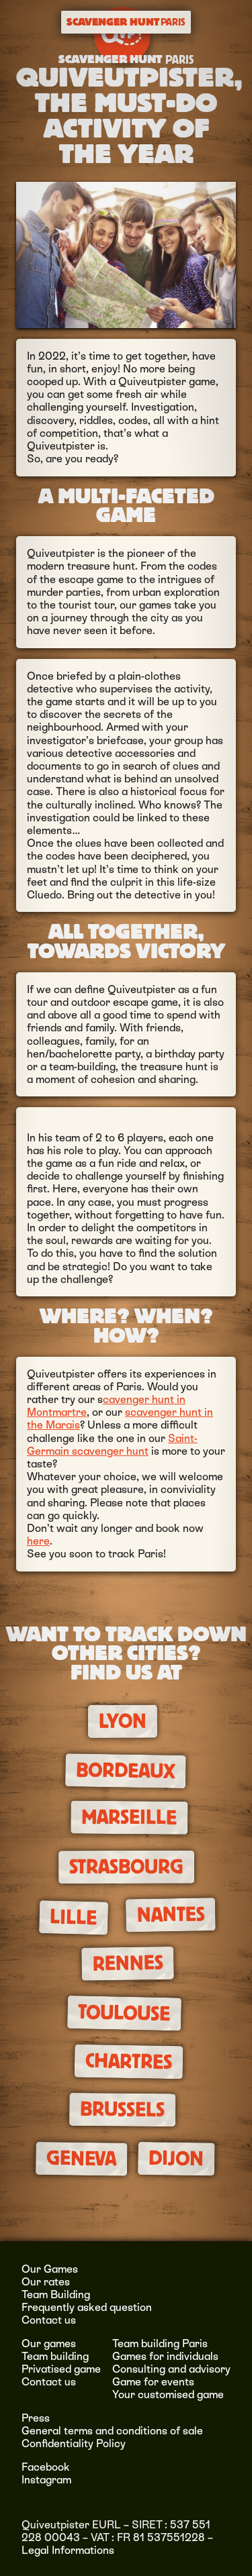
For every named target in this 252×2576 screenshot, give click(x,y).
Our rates (46, 2282)
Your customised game (168, 2394)
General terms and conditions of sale (112, 2431)
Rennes (127, 1963)
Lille (74, 1918)
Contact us (49, 2320)
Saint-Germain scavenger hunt (112, 1445)
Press (36, 2418)
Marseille (129, 1817)
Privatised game (61, 2369)
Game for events (153, 2382)
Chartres (129, 2061)
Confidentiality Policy (74, 2443)
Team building (55, 2356)
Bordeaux (126, 1771)
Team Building (56, 2295)
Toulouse (124, 2013)
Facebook (46, 2467)
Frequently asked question (87, 2307)
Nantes (171, 1915)
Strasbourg (126, 1867)
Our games (49, 2343)
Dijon (176, 2159)
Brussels (122, 2110)
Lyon (123, 1721)
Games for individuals (165, 2356)
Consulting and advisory (171, 2369)
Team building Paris (160, 2343)
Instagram (46, 2480)
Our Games (50, 2269)
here (38, 1541)
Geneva (81, 2159)
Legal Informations (68, 2550)
